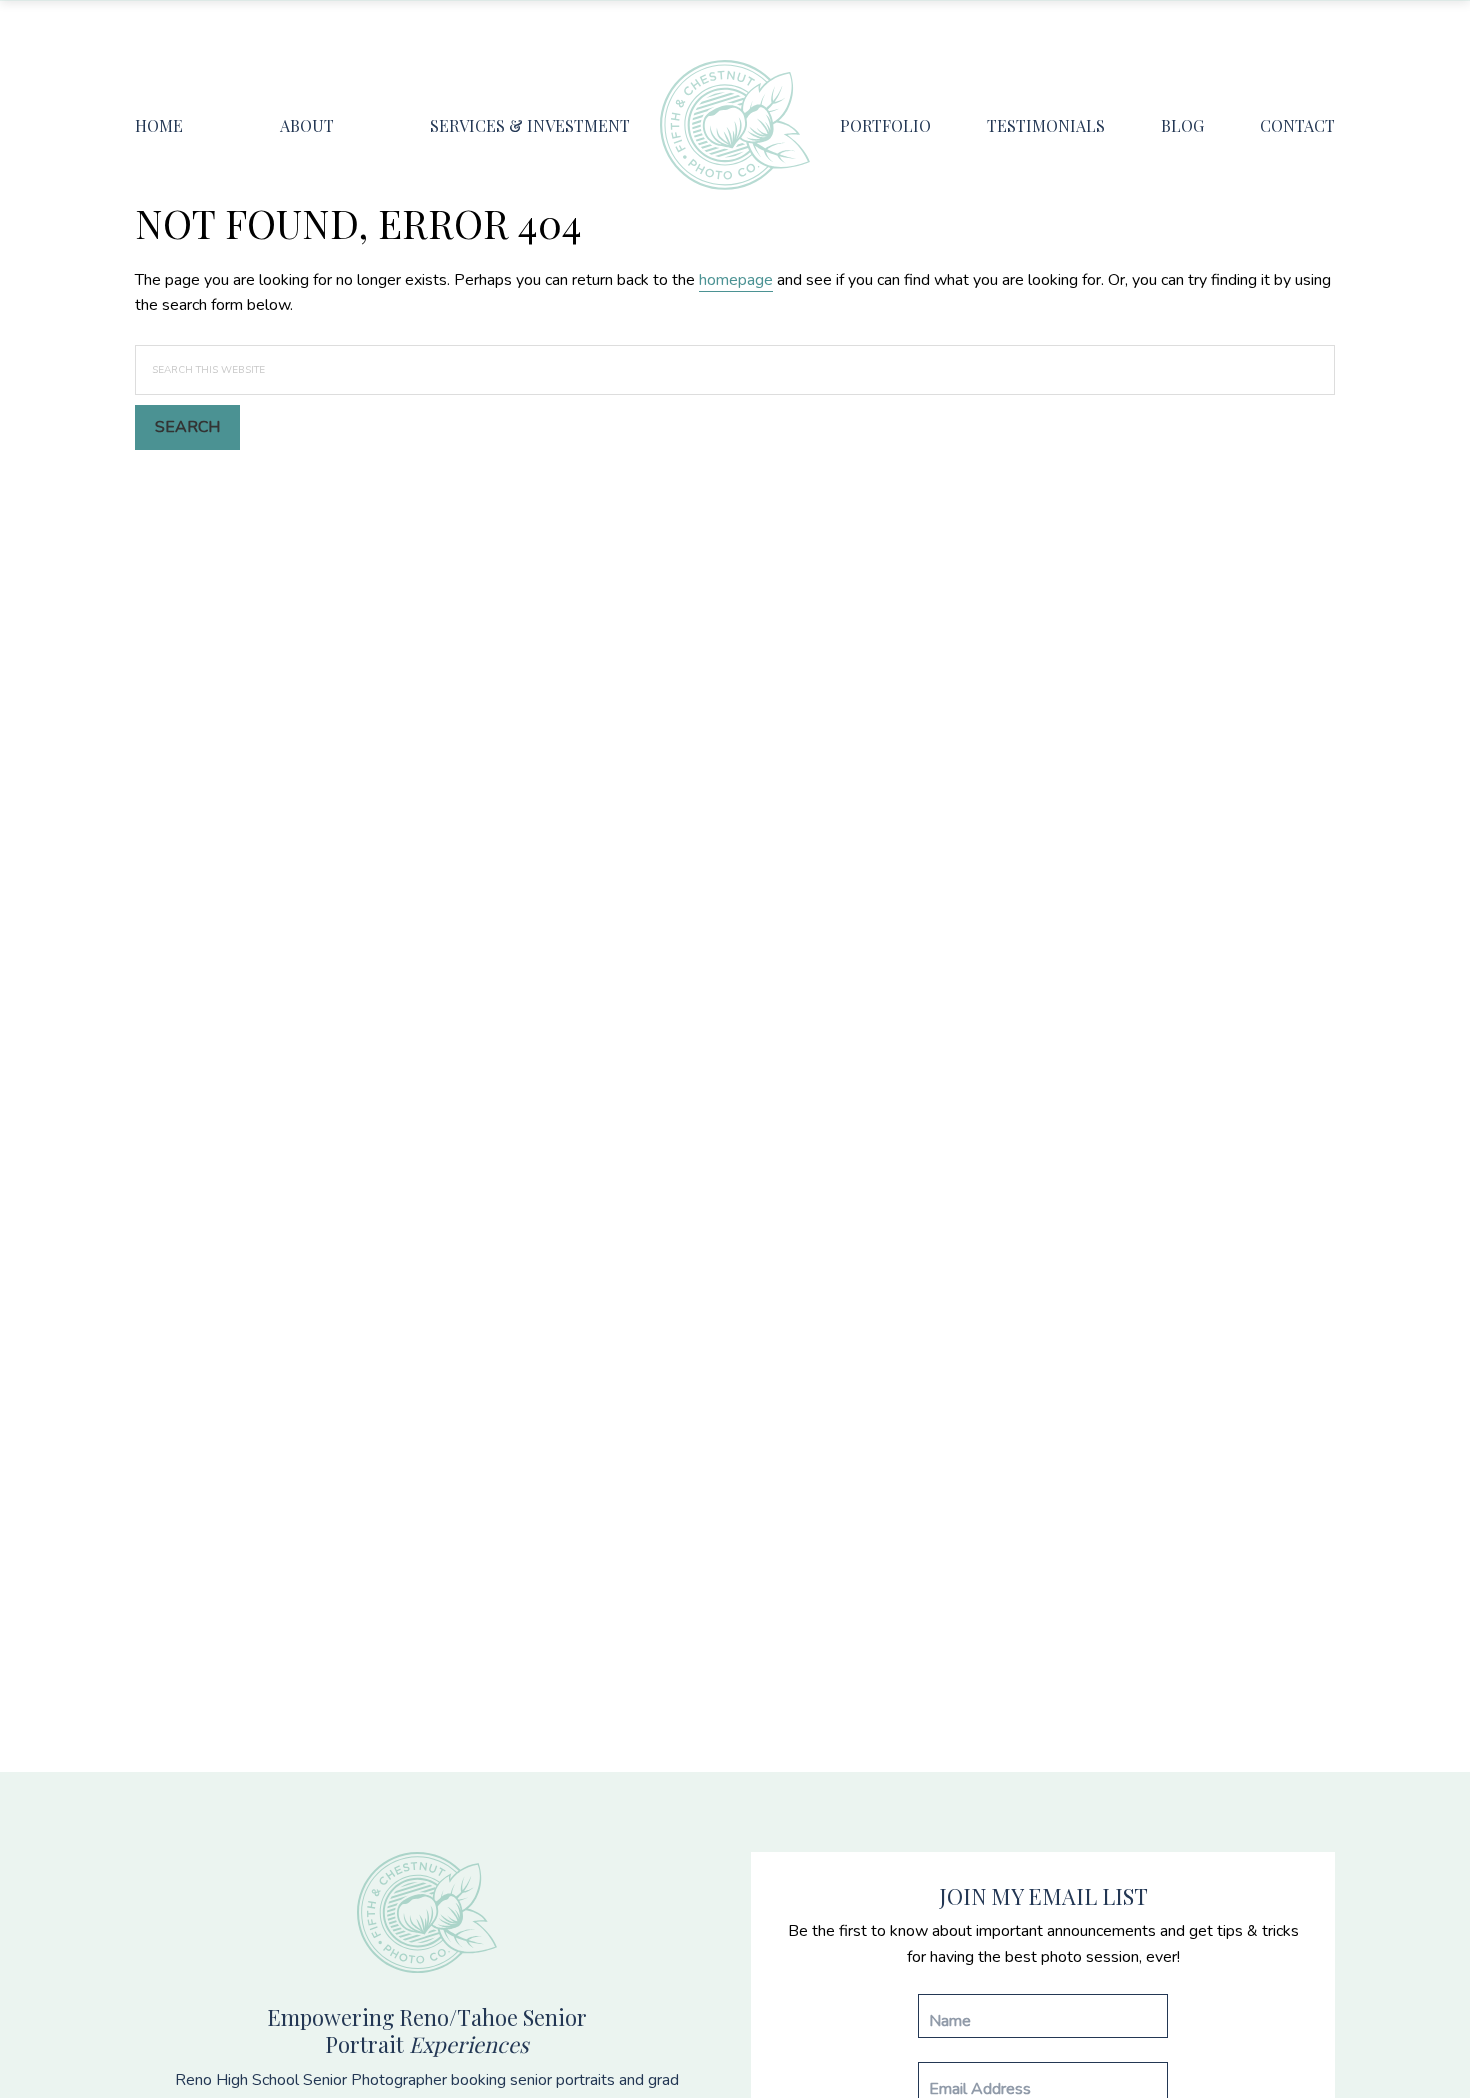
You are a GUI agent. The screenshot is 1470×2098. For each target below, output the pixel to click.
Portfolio (885, 125)
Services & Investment (530, 125)
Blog (1182, 125)
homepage (736, 280)
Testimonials (1046, 125)
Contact (1297, 125)
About (307, 125)
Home (159, 125)
